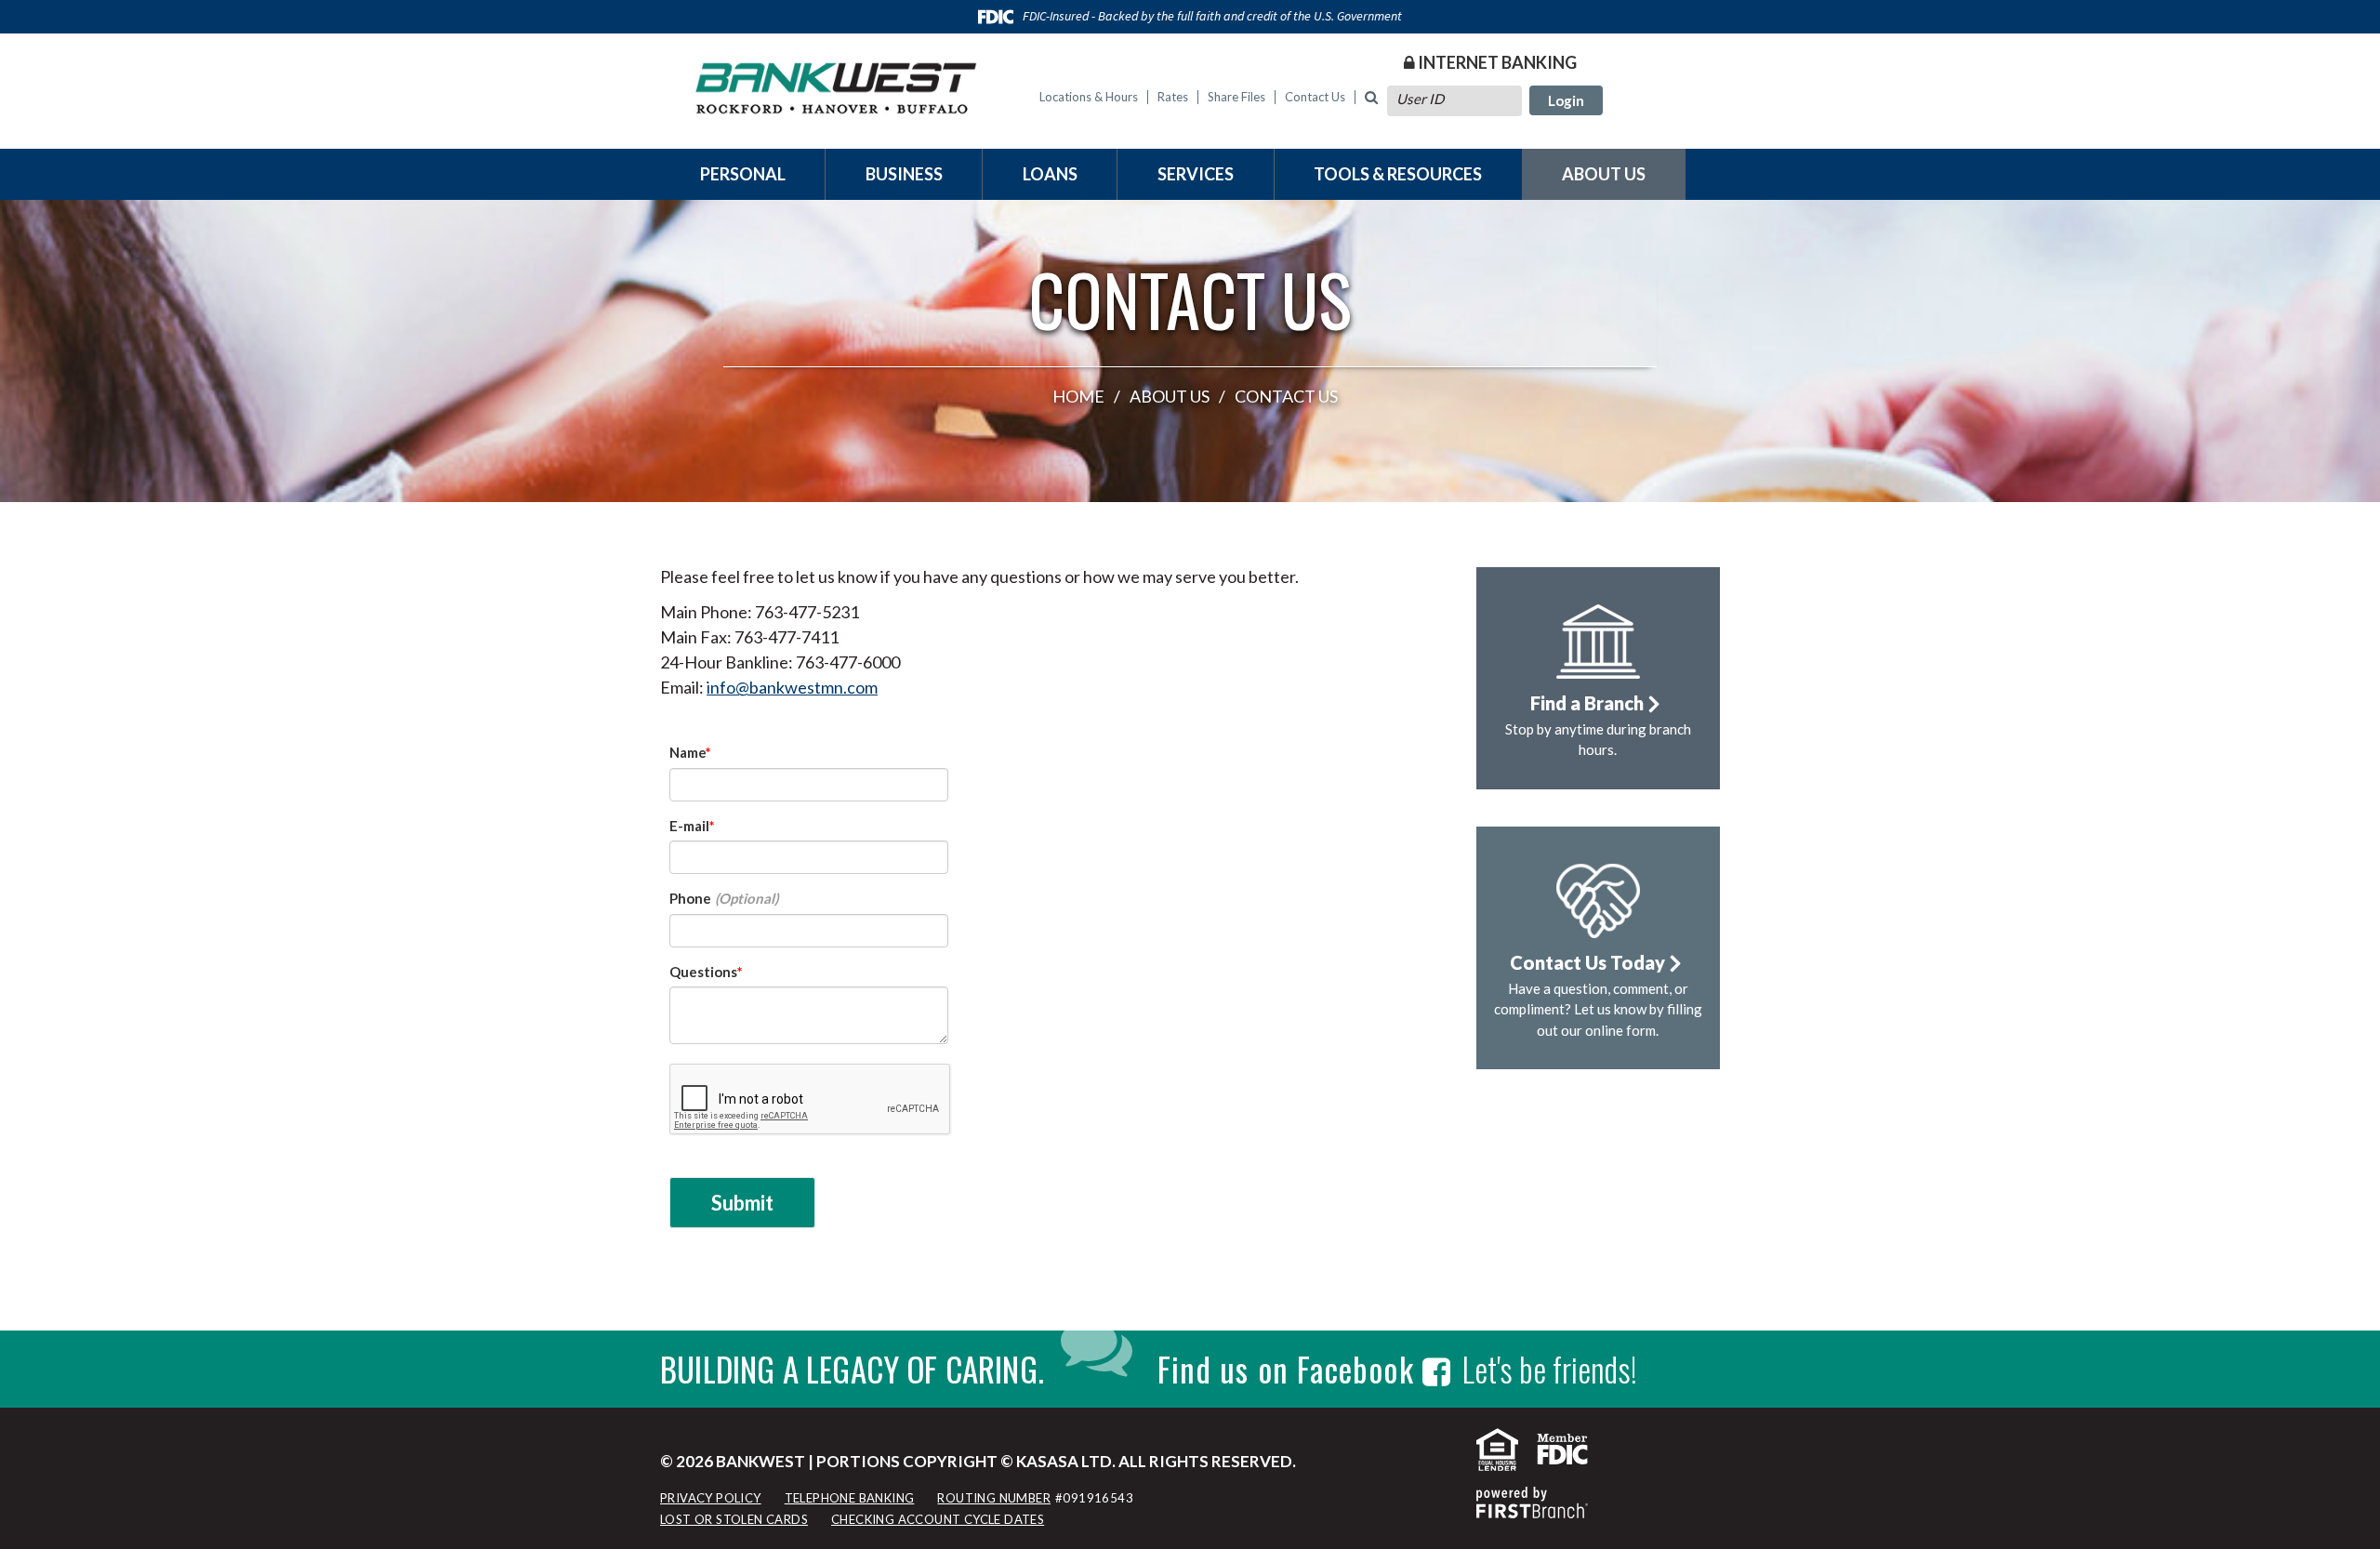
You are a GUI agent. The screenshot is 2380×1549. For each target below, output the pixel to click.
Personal (743, 174)
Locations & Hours (1089, 97)
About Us (1604, 174)
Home (1078, 396)
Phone (690, 898)
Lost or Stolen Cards (734, 1519)
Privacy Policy (711, 1498)
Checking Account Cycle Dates (938, 1519)
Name (688, 752)
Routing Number (994, 1498)
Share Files (1236, 97)
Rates (1173, 97)
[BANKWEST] (837, 84)
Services (1196, 174)
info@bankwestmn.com (792, 687)
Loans (1050, 174)
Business (904, 174)
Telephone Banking (850, 1498)
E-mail (689, 826)
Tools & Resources (1398, 174)
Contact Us (1315, 97)
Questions (703, 972)
